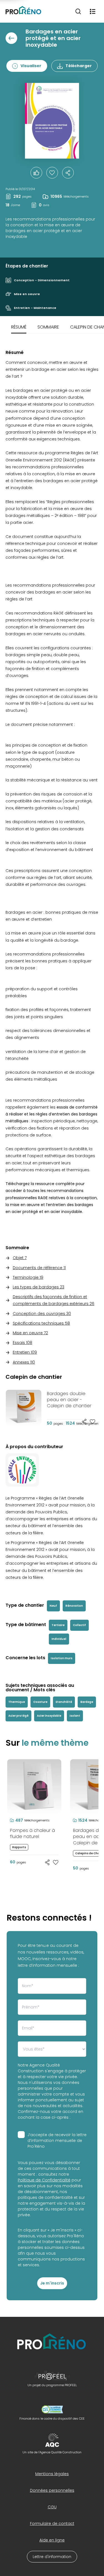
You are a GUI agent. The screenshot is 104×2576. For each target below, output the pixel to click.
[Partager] (68, 173)
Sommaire (48, 327)
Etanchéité (64, 1702)
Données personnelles (52, 2490)
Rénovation (74, 1606)
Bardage (87, 1702)
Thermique (17, 1702)
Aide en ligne (52, 2540)
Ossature (40, 1702)
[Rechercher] (78, 11)
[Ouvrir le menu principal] (93, 11)
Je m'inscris (52, 2283)
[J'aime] (52, 173)
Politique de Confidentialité (44, 2180)
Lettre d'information (52, 2557)
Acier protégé (18, 1716)
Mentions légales (52, 2474)
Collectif (79, 1625)
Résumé (19, 327)
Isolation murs (62, 1658)
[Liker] (36, 173)
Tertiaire (58, 1625)
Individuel (59, 1639)
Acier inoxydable (49, 1716)
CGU (52, 2507)
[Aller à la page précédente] (11, 38)
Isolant (75, 1716)
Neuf (53, 1606)
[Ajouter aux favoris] (93, 1422)
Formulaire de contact (52, 2524)
